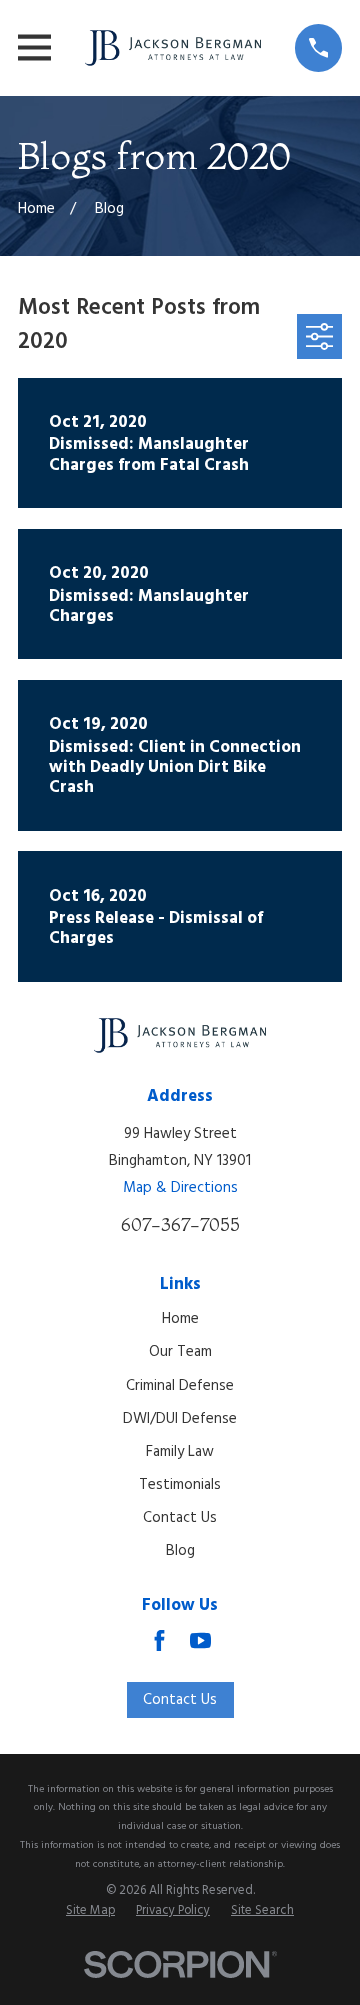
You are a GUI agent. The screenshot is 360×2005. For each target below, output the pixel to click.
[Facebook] (159, 1640)
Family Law (180, 1452)
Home (180, 1319)
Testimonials (180, 1485)
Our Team (180, 1352)
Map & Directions (180, 1188)
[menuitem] (90, 1912)
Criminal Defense (180, 1386)
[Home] (173, 48)
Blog (180, 1551)
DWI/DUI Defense (180, 1419)
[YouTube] (200, 1640)
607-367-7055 (180, 1224)
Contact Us (180, 1518)
